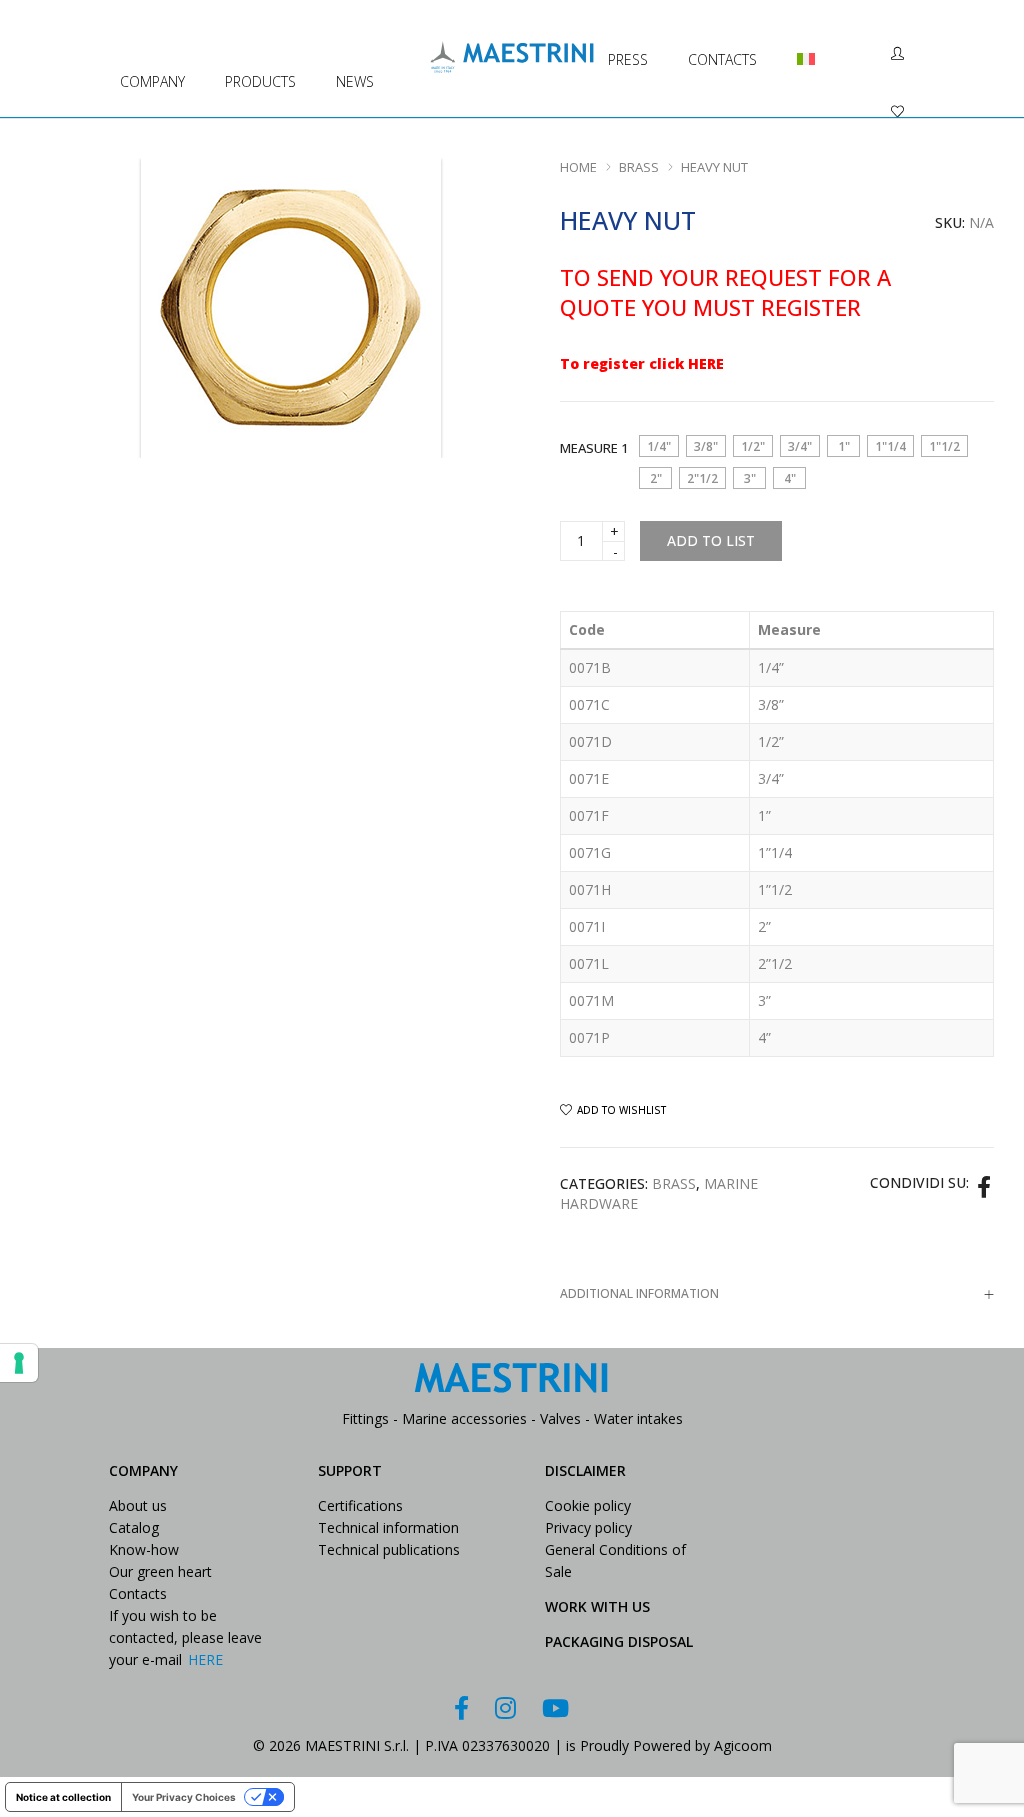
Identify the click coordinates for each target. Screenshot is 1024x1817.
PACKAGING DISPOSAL (619, 1641)
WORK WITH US (597, 1606)
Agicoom (743, 1745)
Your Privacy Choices (184, 1797)
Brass (639, 167)
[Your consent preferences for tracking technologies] (19, 1363)
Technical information (388, 1527)
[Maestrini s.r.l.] (512, 63)
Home (578, 167)
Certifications (360, 1505)
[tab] (777, 1293)
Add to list (711, 540)
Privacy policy (588, 1527)
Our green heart (160, 1571)
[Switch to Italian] (797, 37)
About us (138, 1505)
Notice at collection (63, 1797)
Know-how (144, 1549)
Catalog (134, 1527)
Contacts (138, 1593)
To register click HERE (642, 363)
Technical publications (389, 1549)
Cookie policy (588, 1505)
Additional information (639, 1293)
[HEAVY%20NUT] (984, 1186)
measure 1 (594, 448)
